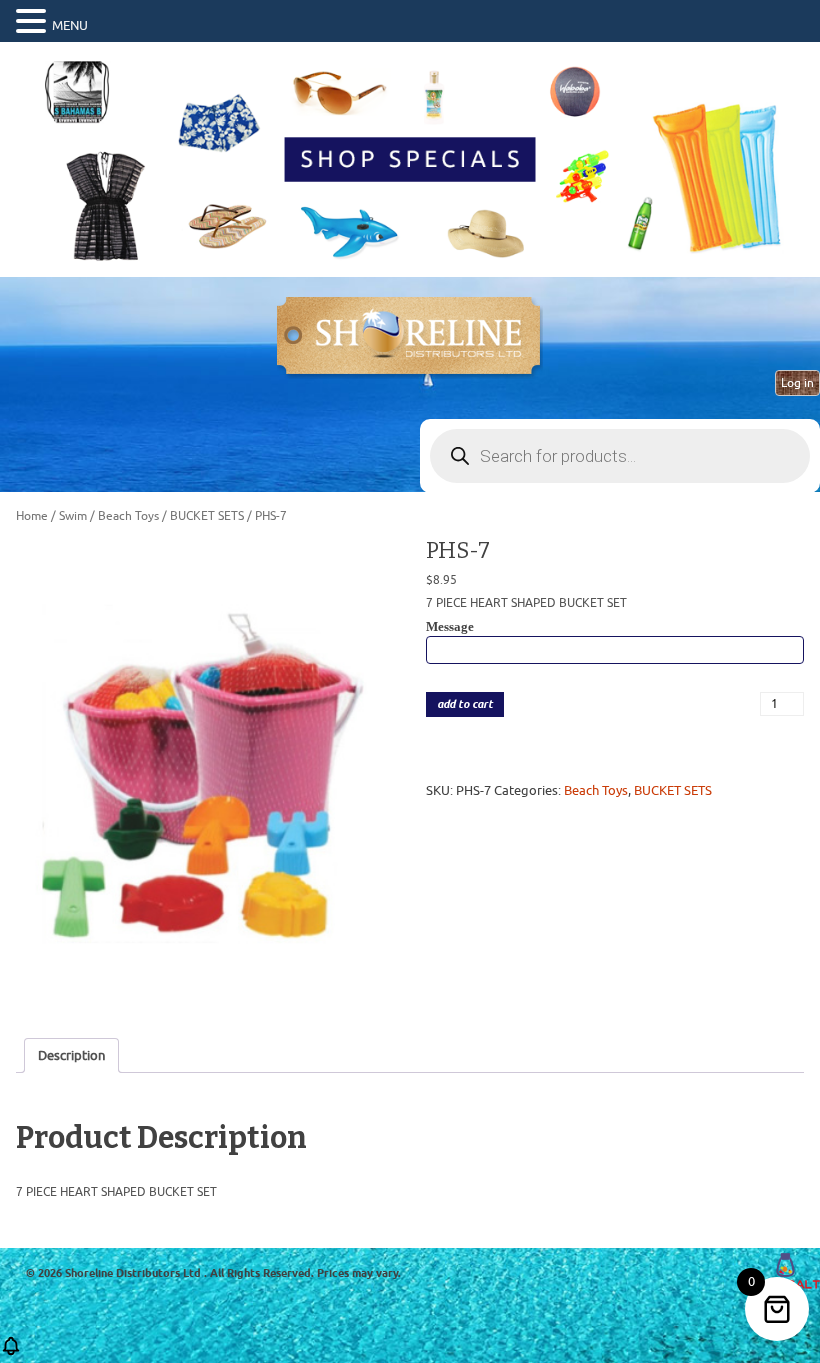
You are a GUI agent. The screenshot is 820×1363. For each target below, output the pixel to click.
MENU (70, 25)
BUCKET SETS (207, 516)
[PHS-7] (205, 774)
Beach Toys (128, 516)
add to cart (465, 704)
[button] (34, 22)
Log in (797, 383)
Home (32, 516)
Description (71, 1055)
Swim (73, 516)
